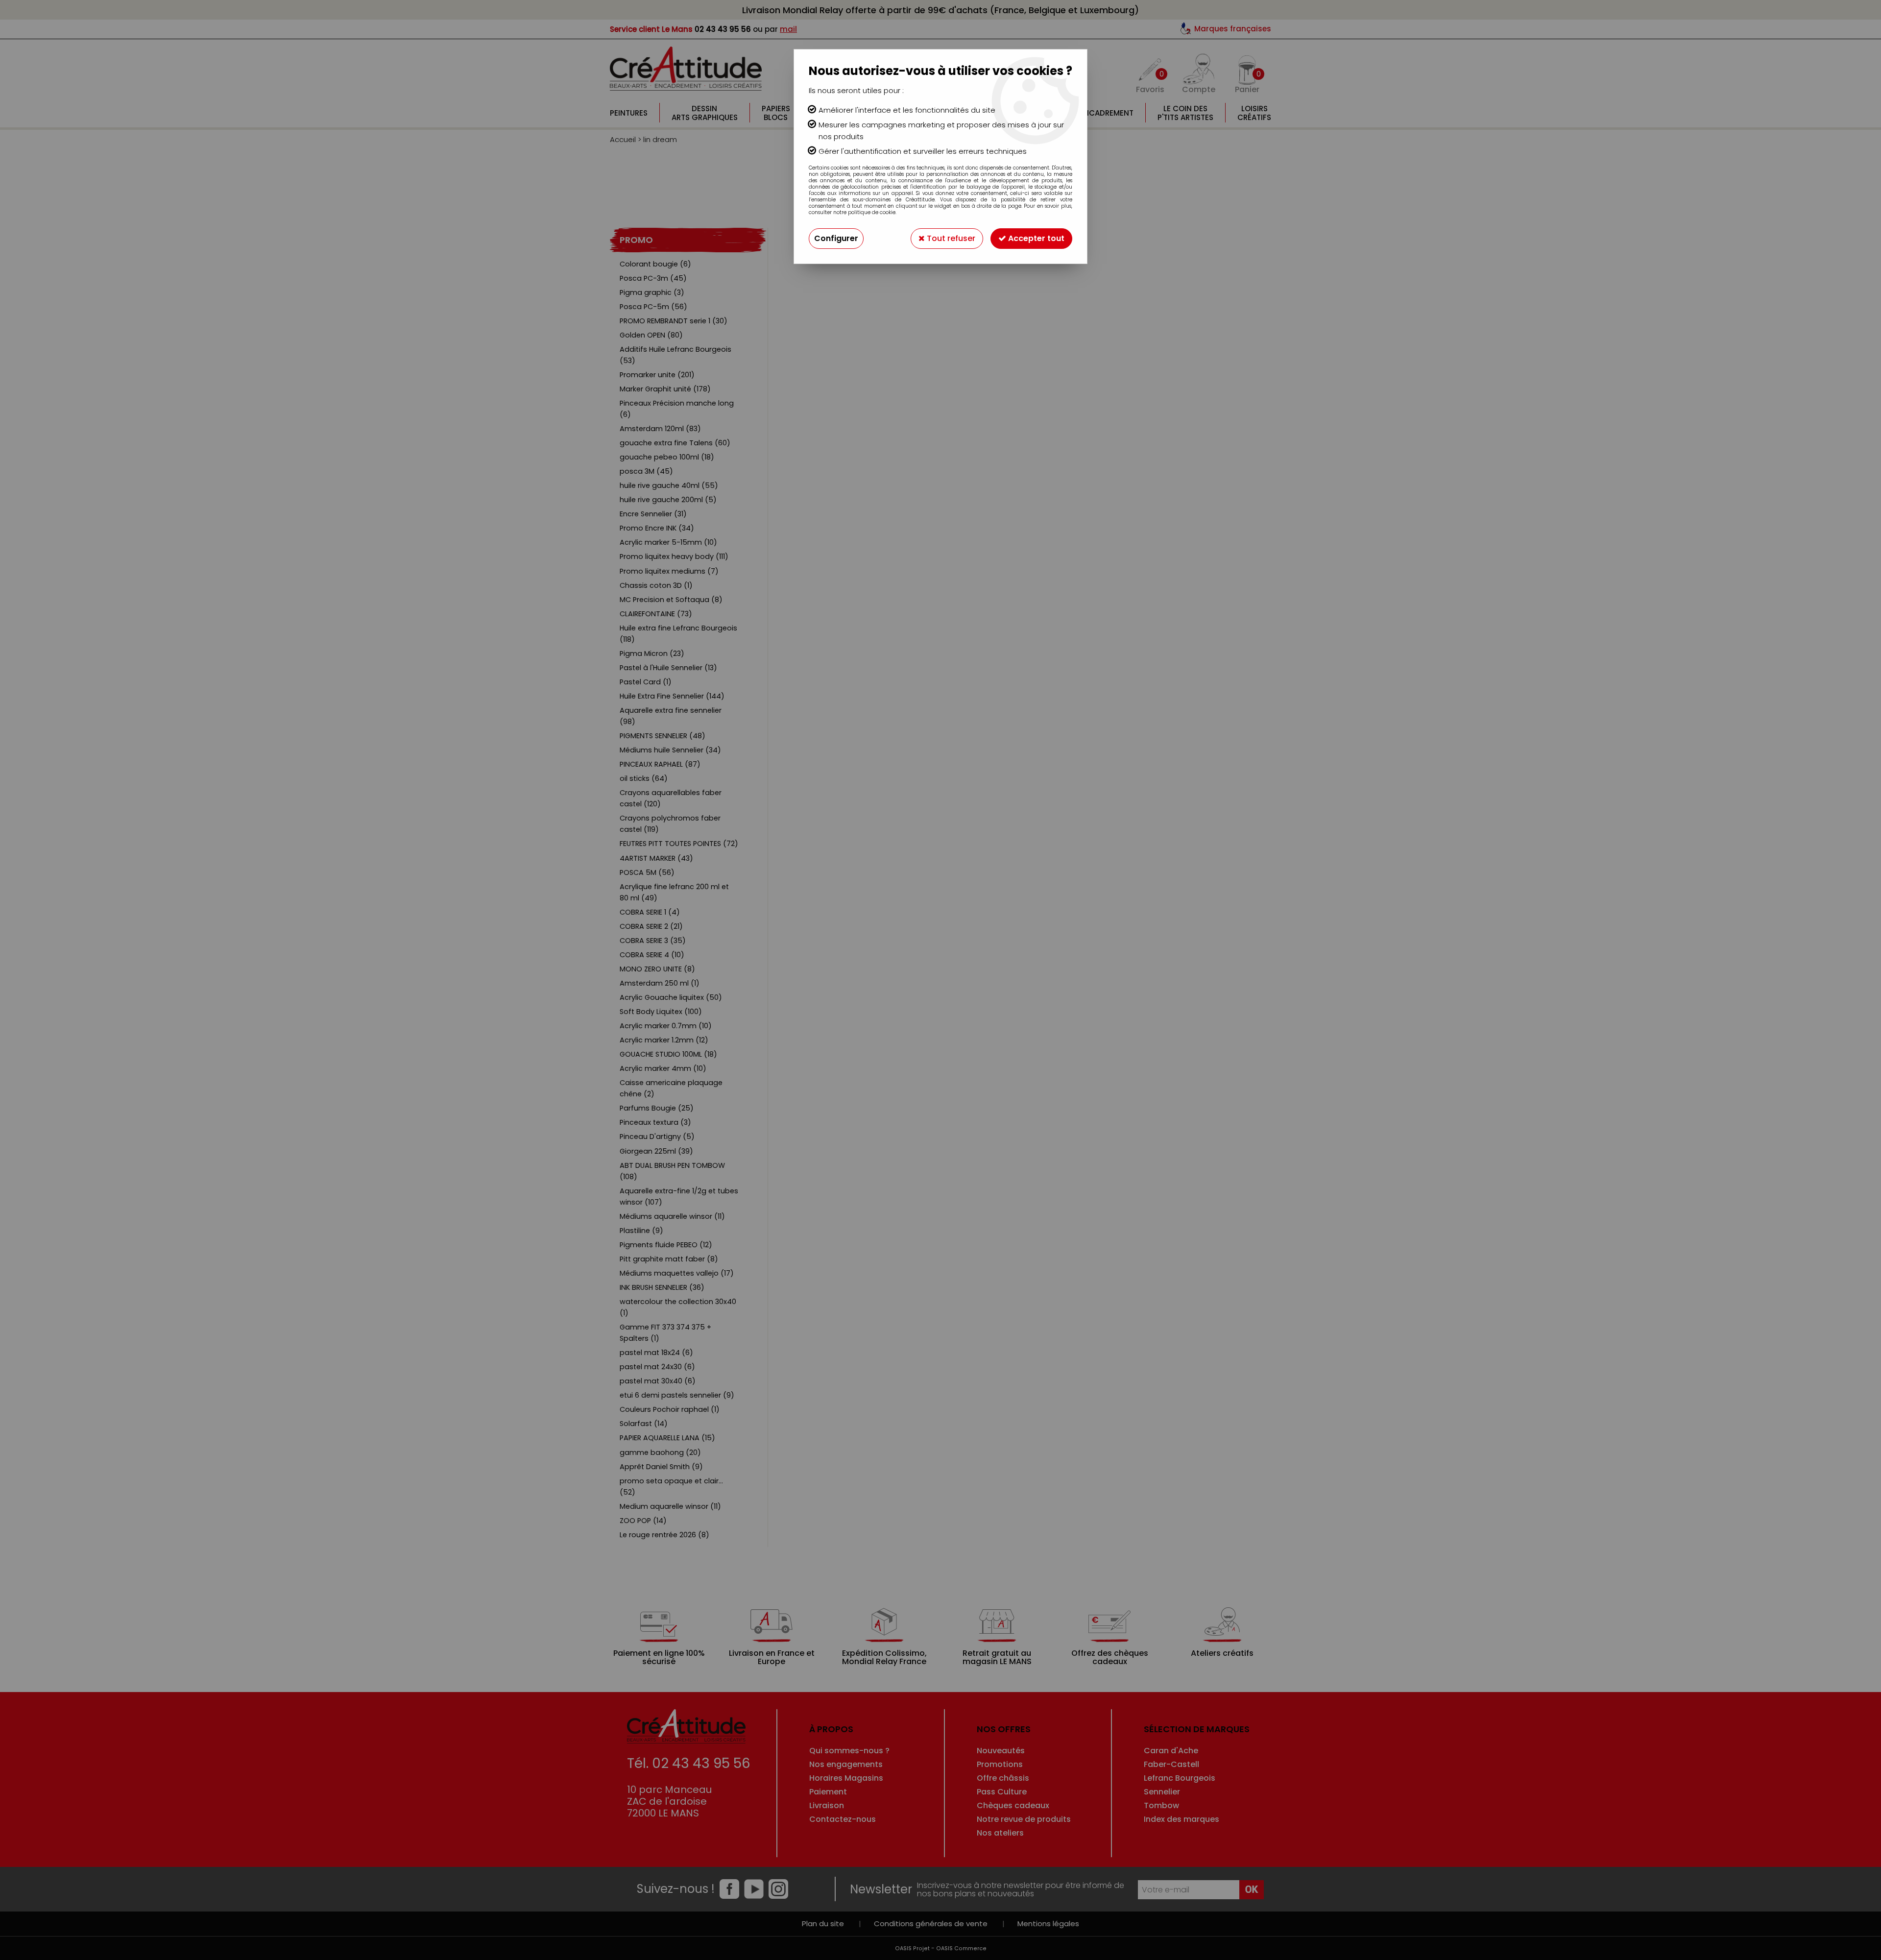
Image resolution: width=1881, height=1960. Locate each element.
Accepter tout (1035, 238)
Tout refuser (950, 238)
